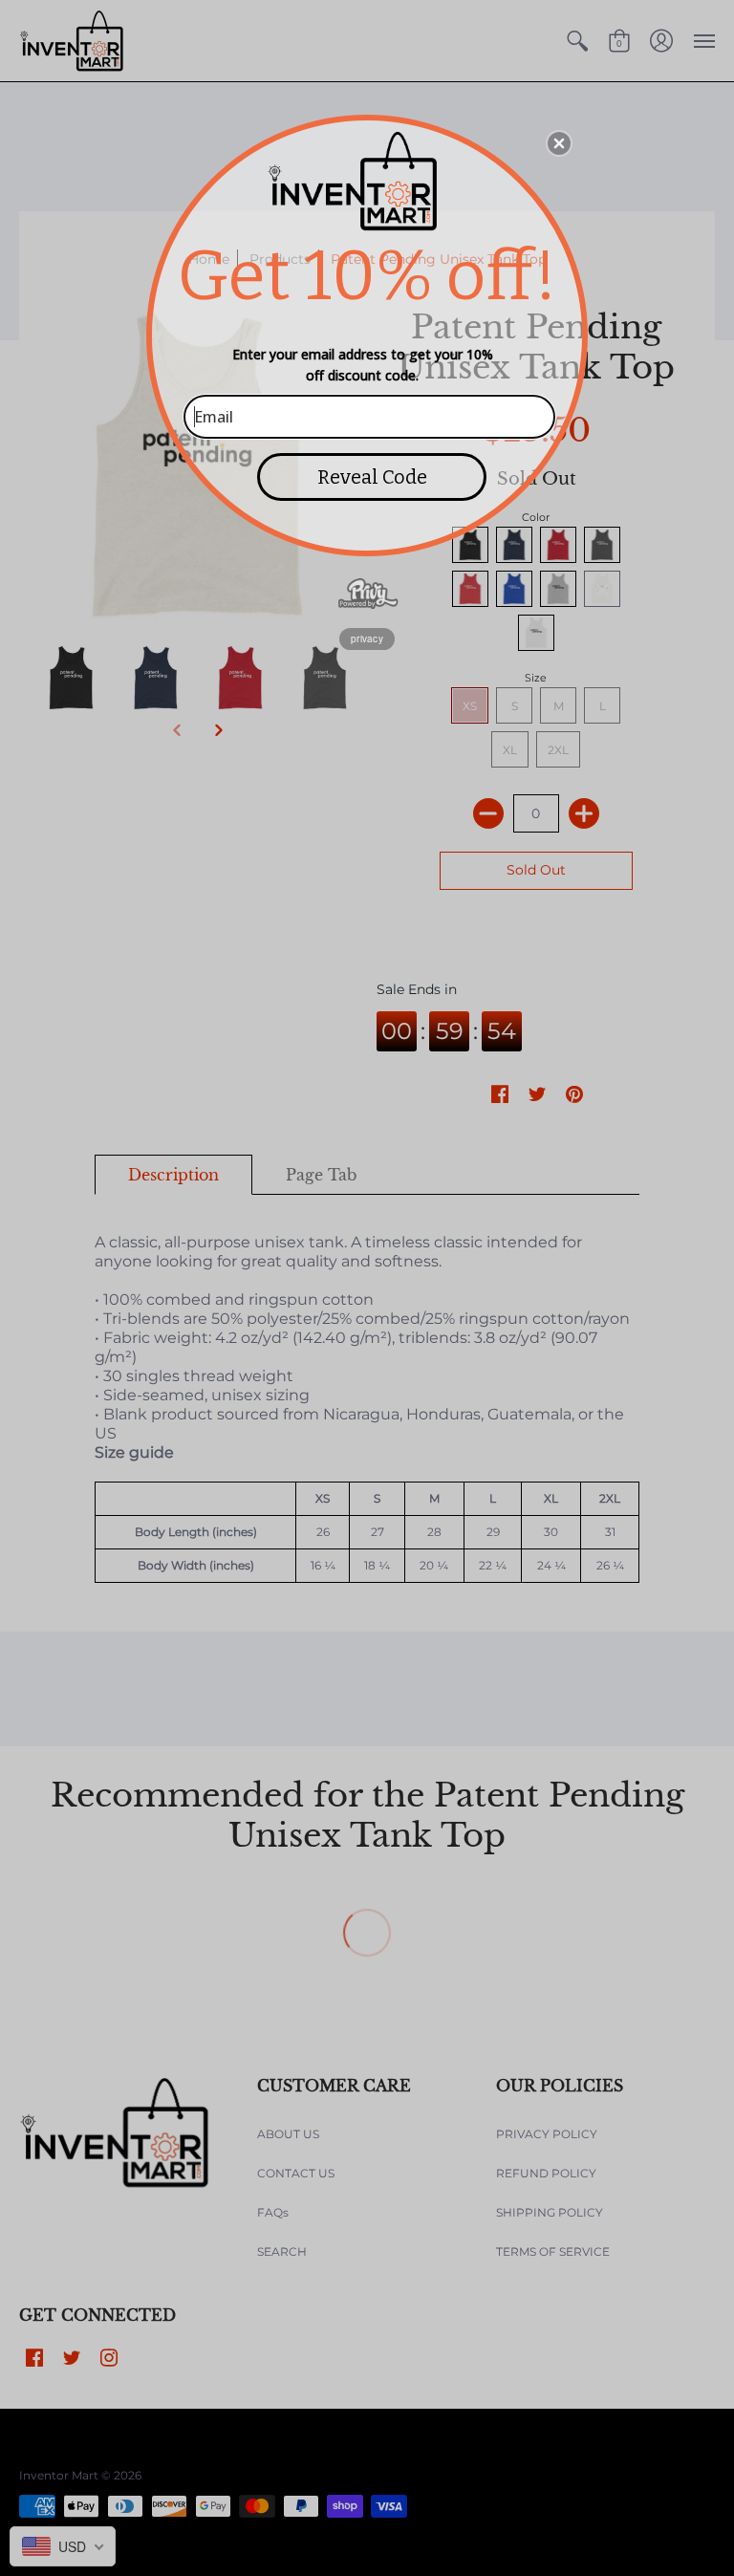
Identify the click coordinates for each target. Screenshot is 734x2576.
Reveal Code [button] (372, 477)
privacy (367, 639)
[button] (559, 143)
